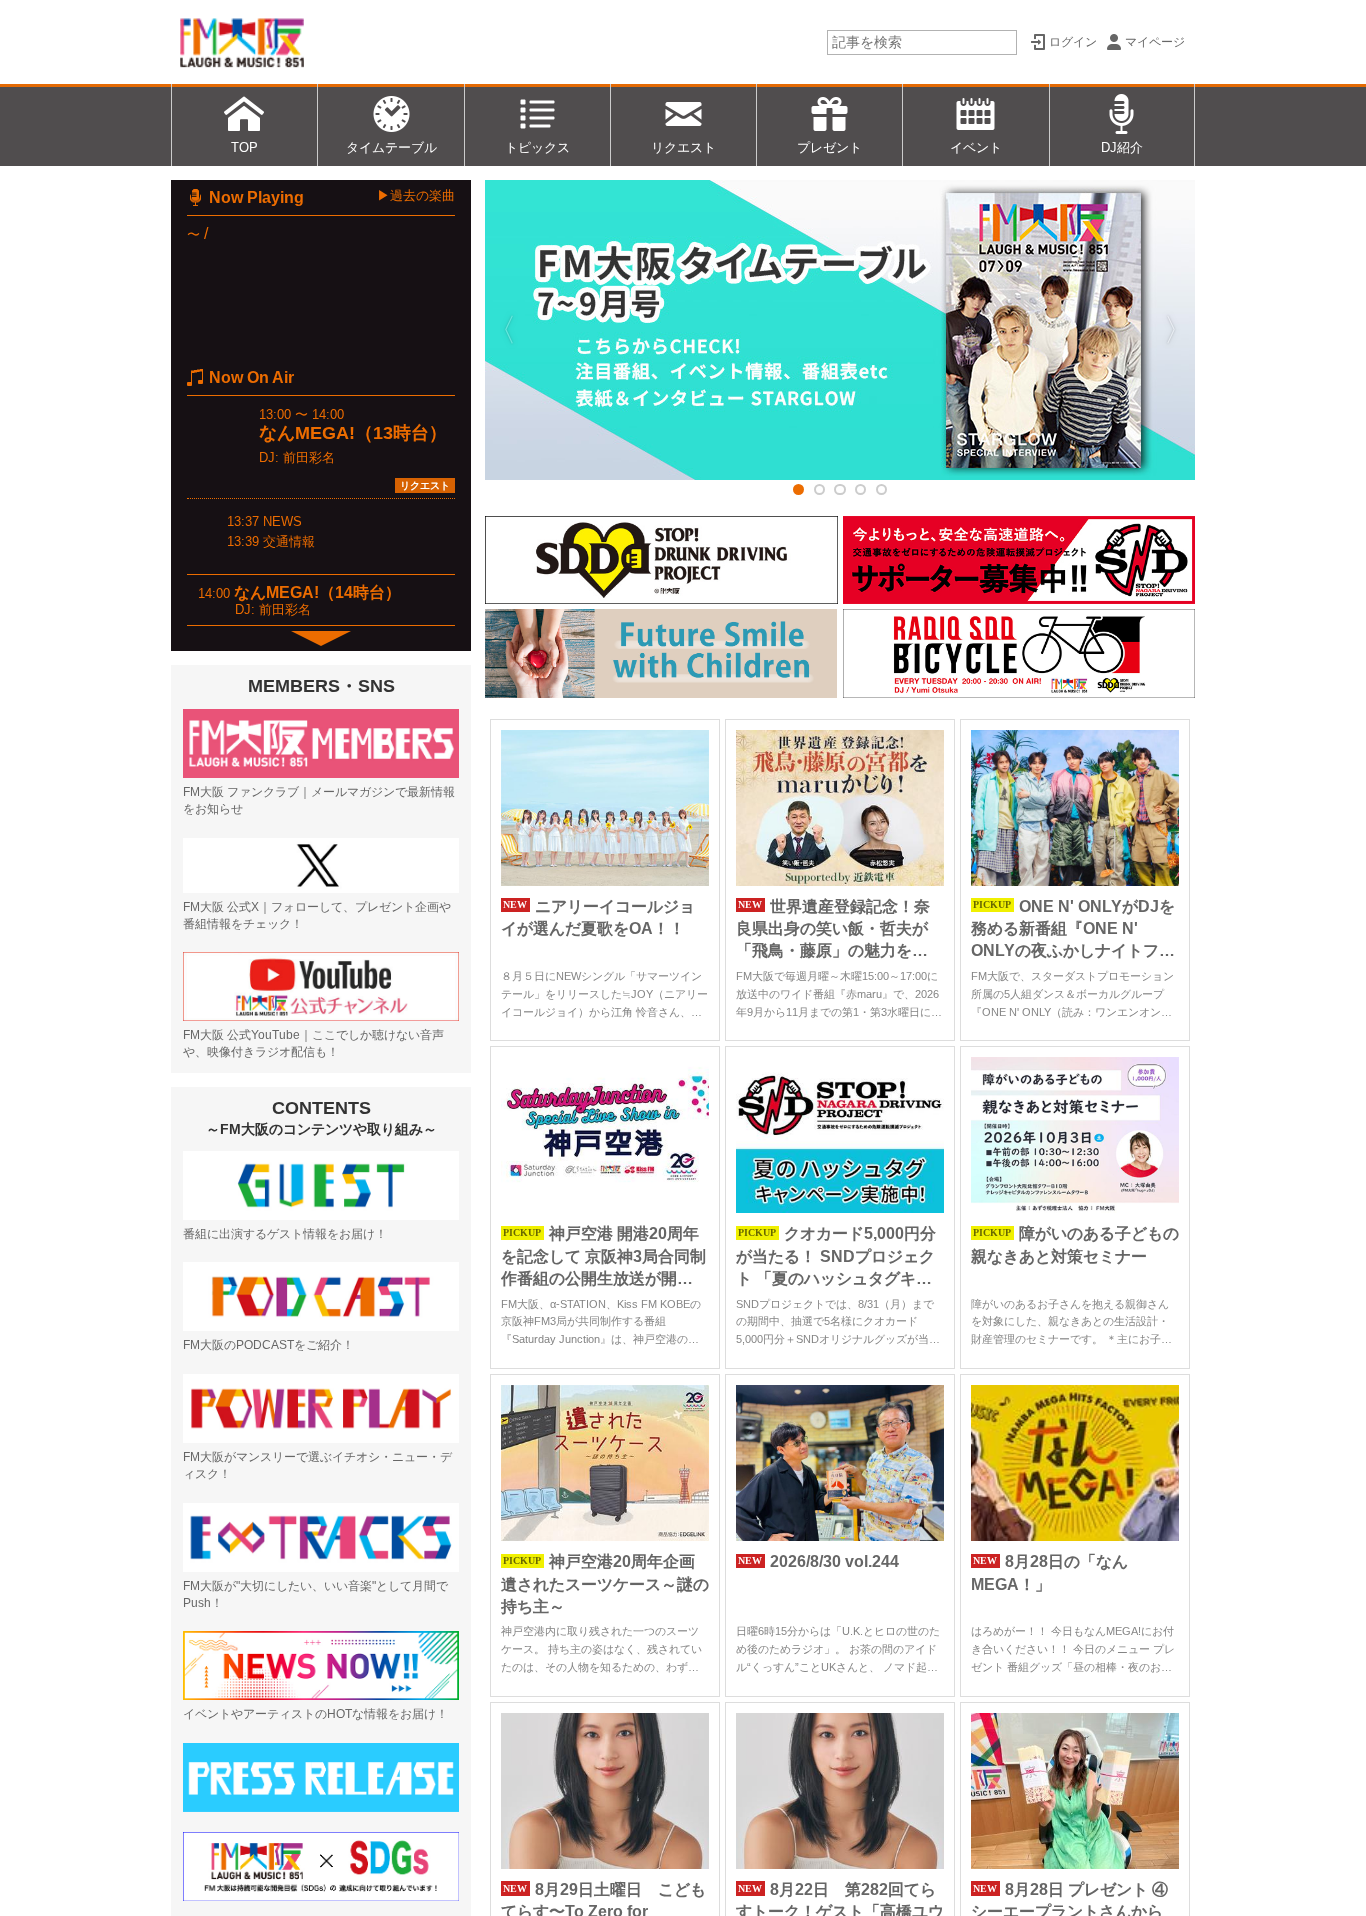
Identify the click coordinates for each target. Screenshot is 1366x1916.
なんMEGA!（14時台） (317, 592)
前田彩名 (309, 457)
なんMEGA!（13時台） (353, 433)
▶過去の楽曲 (416, 195)
